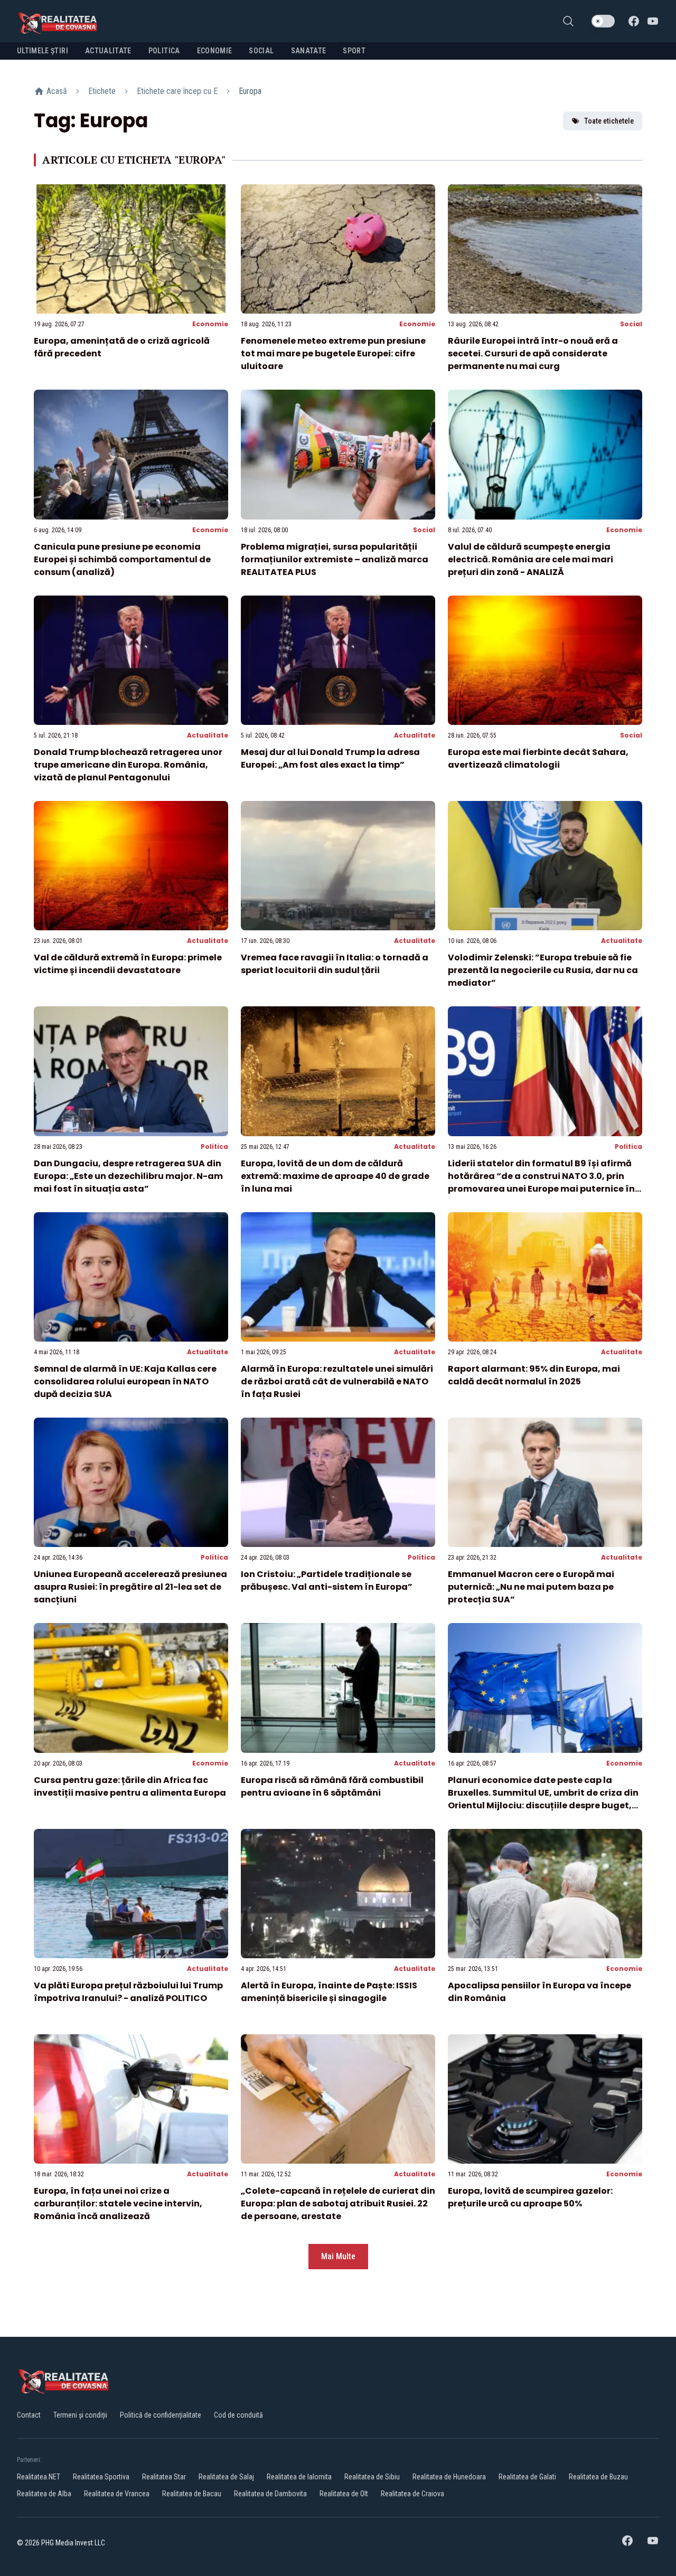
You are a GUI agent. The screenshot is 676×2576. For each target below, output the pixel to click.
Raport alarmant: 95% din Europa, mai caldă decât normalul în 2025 (534, 1375)
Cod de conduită (238, 2415)
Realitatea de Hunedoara (449, 2477)
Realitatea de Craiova (412, 2494)
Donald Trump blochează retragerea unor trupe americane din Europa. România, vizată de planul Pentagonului (128, 765)
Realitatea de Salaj (226, 2477)
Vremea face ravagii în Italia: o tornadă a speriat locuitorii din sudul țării (335, 964)
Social (631, 324)
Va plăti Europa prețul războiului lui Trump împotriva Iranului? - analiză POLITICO (128, 1992)
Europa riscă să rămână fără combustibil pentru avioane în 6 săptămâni (332, 1786)
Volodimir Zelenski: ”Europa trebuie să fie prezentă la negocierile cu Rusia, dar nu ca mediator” (543, 970)
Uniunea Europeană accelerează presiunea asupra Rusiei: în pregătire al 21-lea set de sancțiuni (130, 1587)
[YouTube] (653, 21)
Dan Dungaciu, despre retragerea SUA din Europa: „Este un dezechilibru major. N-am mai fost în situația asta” (128, 1176)
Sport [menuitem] (354, 51)
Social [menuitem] (261, 51)
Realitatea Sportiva (101, 2477)
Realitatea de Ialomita (299, 2477)
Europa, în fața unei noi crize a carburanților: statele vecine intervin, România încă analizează (118, 2204)
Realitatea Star (164, 2477)
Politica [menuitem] (164, 51)
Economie (210, 324)
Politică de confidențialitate (161, 2415)
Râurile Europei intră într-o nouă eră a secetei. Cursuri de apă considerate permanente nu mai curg (533, 353)
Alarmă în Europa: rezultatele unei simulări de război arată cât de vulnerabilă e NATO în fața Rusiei (337, 1381)
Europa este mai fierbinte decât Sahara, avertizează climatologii (538, 758)
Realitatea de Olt (344, 2494)
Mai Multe (338, 2256)
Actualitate (208, 735)
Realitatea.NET (39, 2477)
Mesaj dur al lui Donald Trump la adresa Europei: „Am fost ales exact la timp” (330, 758)
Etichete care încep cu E (177, 91)
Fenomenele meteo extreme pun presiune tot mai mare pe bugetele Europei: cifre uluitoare (333, 353)
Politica (214, 1147)
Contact (29, 2415)
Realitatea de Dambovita (270, 2494)
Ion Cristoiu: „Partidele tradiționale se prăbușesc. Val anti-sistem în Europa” (327, 1580)
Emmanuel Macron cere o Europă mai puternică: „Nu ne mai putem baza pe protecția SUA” (531, 1587)
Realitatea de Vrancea (117, 2494)
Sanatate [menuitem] (309, 51)
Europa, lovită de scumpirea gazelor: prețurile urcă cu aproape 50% (530, 2197)
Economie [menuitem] (215, 51)
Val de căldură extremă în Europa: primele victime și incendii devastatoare (128, 964)
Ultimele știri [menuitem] (43, 51)
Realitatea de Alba (44, 2494)
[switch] (603, 21)
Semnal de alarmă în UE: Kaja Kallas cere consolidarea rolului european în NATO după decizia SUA (125, 1381)
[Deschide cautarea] (568, 21)
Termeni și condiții (80, 2415)
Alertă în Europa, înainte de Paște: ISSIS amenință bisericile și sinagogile (329, 1992)
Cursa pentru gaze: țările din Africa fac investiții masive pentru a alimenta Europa (130, 1786)
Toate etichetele (609, 121)
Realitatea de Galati (527, 2477)
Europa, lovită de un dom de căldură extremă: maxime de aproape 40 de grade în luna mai (335, 1176)
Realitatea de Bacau (192, 2494)
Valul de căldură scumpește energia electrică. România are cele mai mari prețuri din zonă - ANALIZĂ (531, 559)
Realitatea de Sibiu (372, 2477)
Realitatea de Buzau (598, 2477)
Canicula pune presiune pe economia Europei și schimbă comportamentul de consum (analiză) (122, 559)
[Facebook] (634, 21)
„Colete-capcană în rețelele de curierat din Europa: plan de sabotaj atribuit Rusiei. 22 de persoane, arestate (338, 2204)
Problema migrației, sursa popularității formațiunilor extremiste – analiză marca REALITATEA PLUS (335, 559)
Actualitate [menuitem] (108, 51)
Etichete (102, 91)
